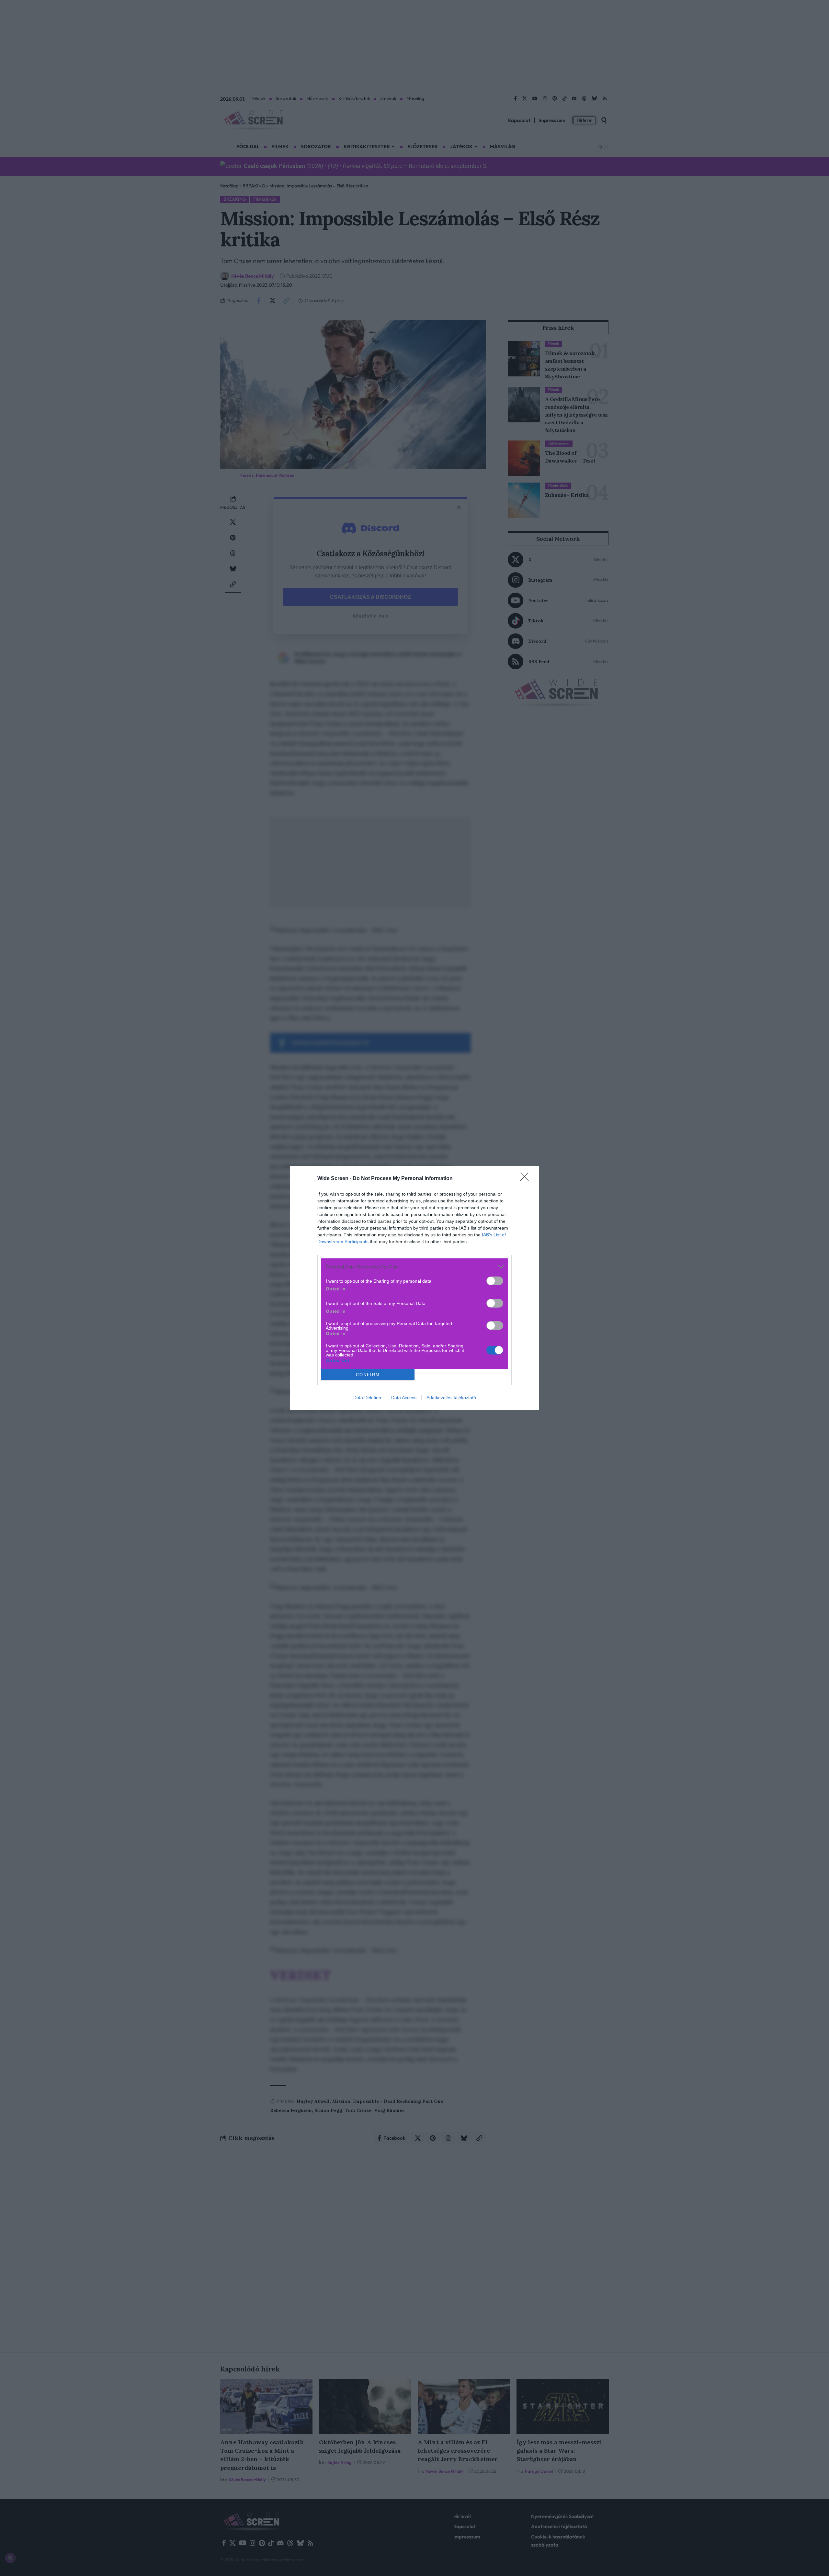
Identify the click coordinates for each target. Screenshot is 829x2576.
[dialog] (414, 1288)
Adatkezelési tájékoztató (451, 1398)
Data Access (404, 1398)
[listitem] (414, 1267)
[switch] (495, 1281)
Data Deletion (367, 1398)
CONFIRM (368, 1375)
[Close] (527, 1179)
